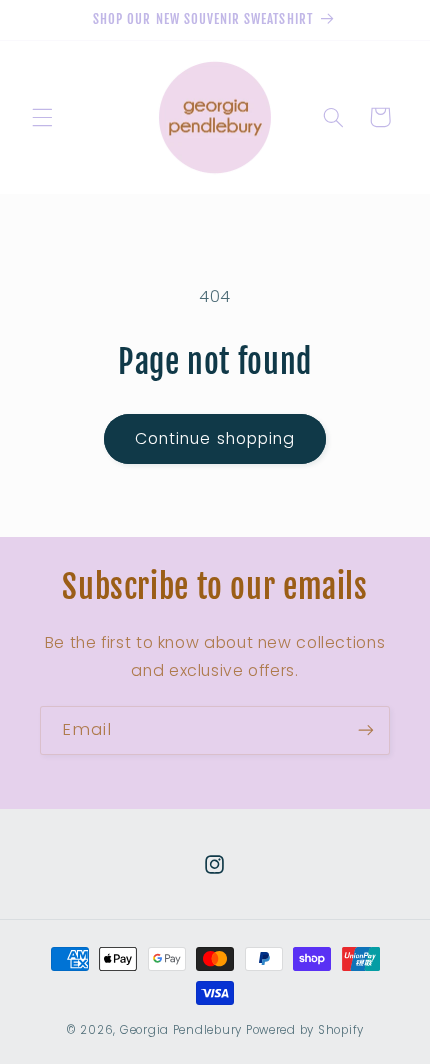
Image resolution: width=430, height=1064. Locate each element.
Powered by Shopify (305, 1030)
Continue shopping (215, 438)
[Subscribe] (366, 730)
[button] (42, 117)
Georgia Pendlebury (181, 1030)
